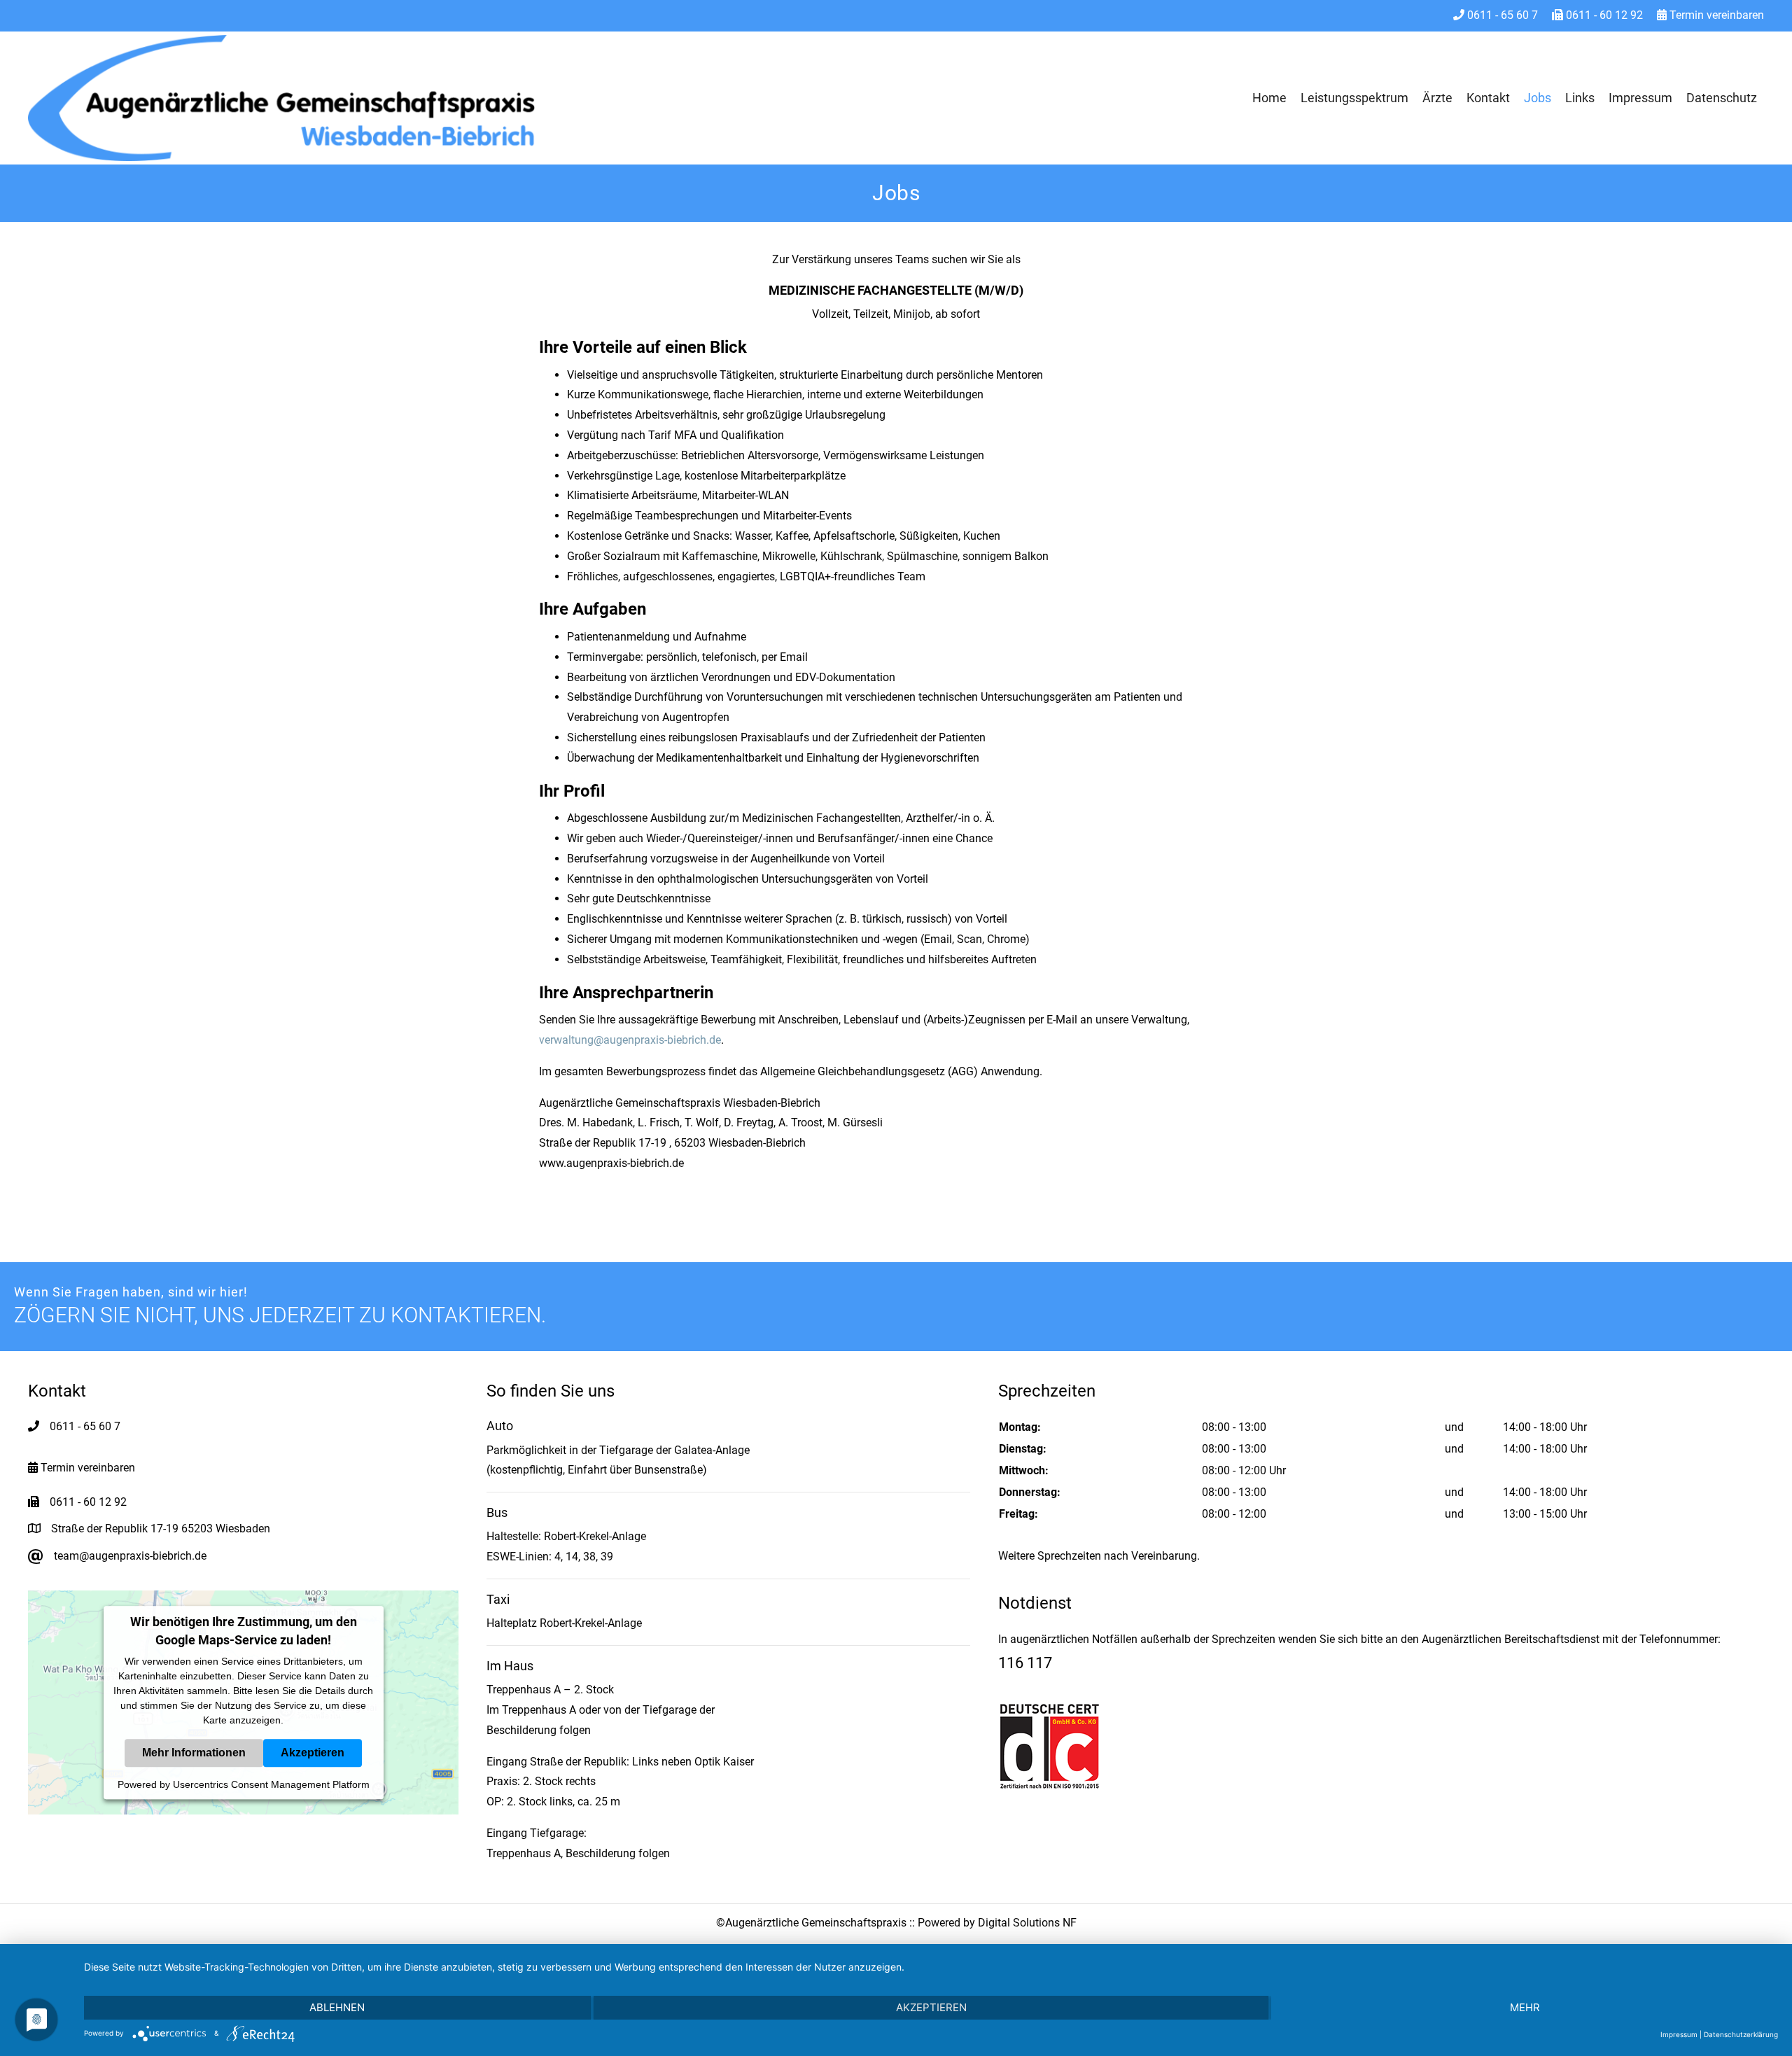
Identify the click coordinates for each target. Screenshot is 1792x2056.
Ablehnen (337, 2007)
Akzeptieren (313, 1753)
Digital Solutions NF (1027, 1923)
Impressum (1679, 2034)
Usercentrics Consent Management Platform (271, 1784)
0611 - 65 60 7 (1501, 15)
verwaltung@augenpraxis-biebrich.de (630, 1040)
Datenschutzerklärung (1741, 2034)
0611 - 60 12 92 (1603, 15)
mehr (1525, 2007)
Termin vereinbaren (1715, 15)
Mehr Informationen (194, 1753)
